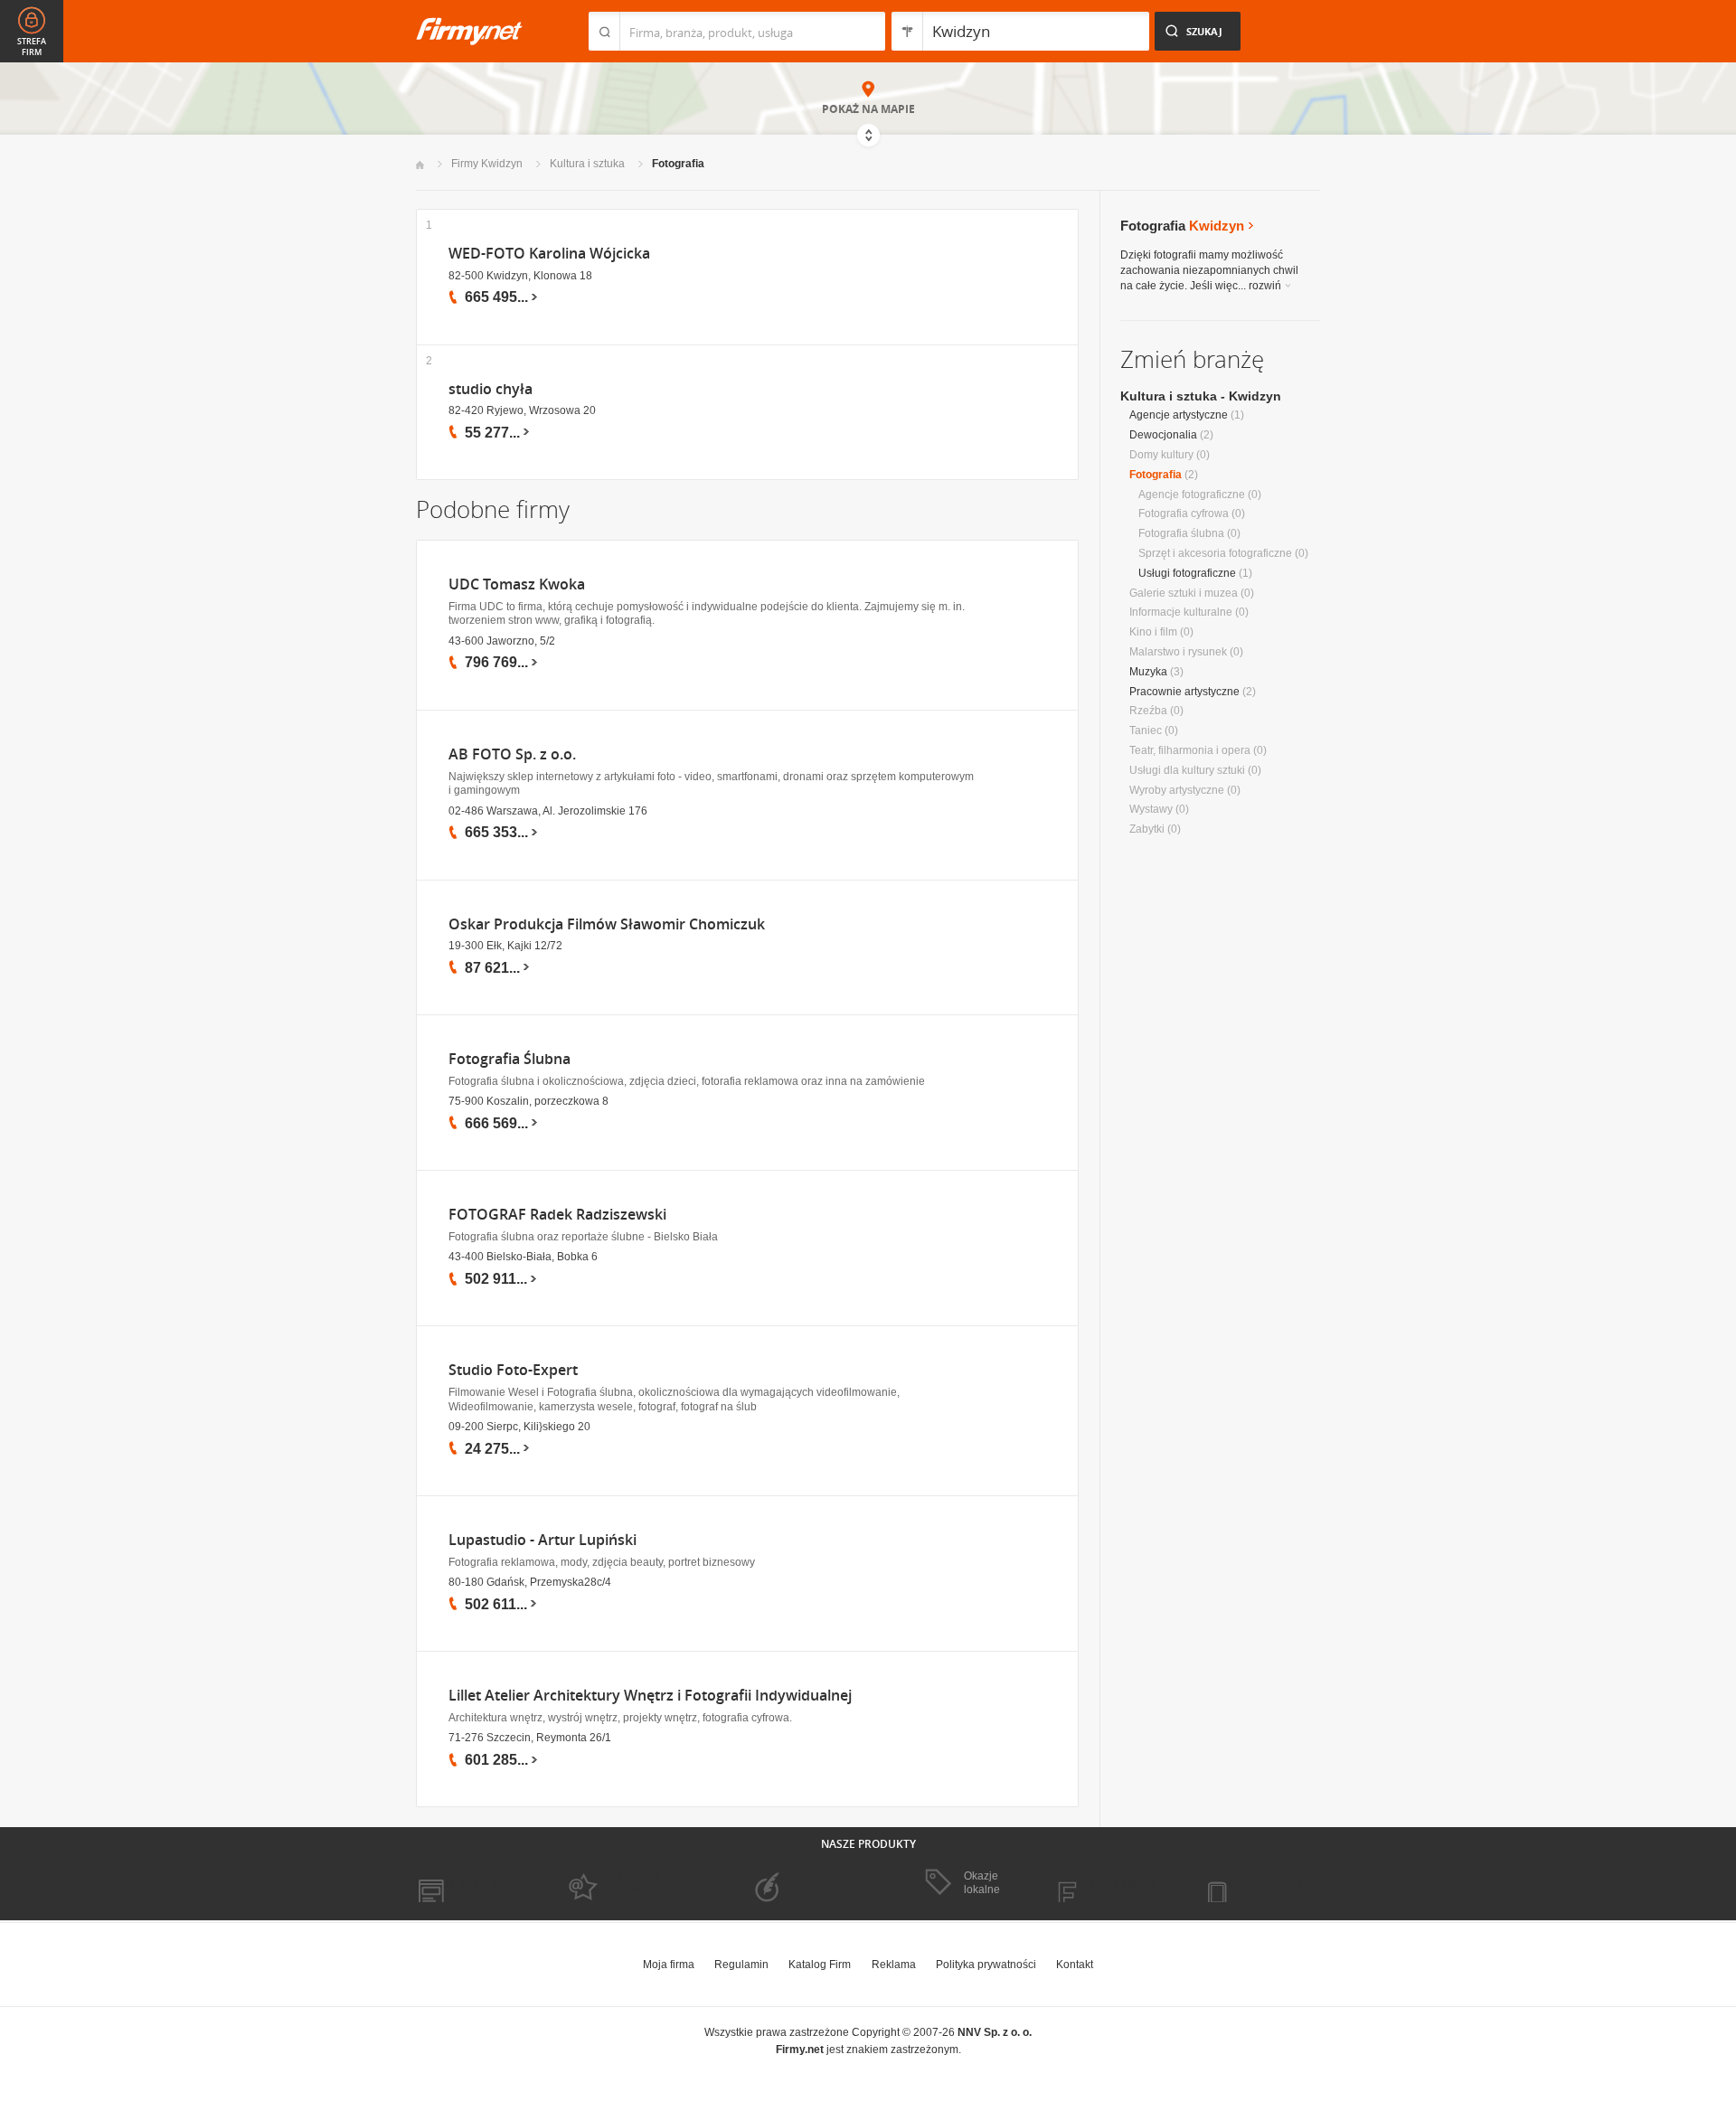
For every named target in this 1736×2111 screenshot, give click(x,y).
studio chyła (491, 389)
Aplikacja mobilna (1259, 1884)
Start (420, 165)
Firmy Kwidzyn (487, 164)
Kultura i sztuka (587, 164)
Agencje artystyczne (1179, 415)
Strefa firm (32, 47)
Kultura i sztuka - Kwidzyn (1201, 396)
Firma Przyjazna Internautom (622, 1883)
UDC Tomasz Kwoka (517, 584)
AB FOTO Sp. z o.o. (512, 754)
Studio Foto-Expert (513, 1370)
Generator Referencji (792, 1883)
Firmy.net (469, 31)
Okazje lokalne (982, 1882)
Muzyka (1148, 672)
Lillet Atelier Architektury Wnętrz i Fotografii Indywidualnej (650, 1696)
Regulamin (741, 1965)
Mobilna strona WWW (469, 1884)
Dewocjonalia (1163, 435)
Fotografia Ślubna (509, 1059)
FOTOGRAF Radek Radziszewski (557, 1215)
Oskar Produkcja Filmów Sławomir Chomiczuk (607, 924)
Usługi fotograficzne (1187, 573)
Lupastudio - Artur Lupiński (542, 1540)
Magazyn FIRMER (1112, 1884)
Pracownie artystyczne (1184, 692)
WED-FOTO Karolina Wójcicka (549, 254)
